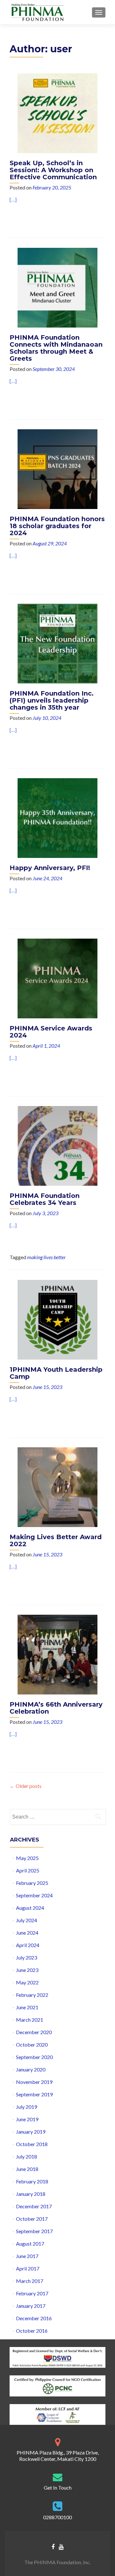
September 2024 (34, 1895)
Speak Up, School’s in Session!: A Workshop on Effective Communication (53, 170)
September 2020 (34, 2057)
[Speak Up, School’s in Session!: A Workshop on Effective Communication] (57, 112)
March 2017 (30, 2281)
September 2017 (34, 2231)
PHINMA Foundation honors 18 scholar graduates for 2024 (57, 526)
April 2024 (28, 1945)
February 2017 (32, 2293)
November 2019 (34, 2082)
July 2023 (27, 1957)
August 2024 (30, 1908)
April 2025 (28, 1870)
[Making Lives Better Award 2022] (57, 1486)
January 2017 (31, 2306)
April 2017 (28, 2268)
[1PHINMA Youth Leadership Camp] (57, 1319)
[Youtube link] (61, 2546)
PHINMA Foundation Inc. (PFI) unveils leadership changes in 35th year (52, 700)
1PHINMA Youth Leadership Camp (56, 1373)
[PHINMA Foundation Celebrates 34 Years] (57, 1145)
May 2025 (27, 1858)
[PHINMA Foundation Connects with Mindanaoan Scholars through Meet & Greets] (57, 287)
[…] (13, 199)
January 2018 (31, 2194)
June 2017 (27, 2256)
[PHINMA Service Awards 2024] (57, 978)
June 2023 (27, 1970)
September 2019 (34, 2094)
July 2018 (27, 2156)
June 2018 (27, 2169)
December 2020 (34, 2032)
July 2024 (27, 1920)
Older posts (26, 1786)
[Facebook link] (53, 2546)
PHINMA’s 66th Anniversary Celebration (56, 1708)
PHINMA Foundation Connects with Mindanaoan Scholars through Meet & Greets (56, 348)
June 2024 (27, 1933)
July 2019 (27, 2107)
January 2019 (31, 2132)
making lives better (46, 1257)
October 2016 (32, 2331)
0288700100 (57, 2517)
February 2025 (32, 1883)
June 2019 (27, 2119)
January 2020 (31, 2069)
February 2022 (32, 1995)
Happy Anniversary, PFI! (50, 868)
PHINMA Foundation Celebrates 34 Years (45, 1199)
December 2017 (34, 2206)
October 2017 (32, 2219)
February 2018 (32, 2181)
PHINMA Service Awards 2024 (51, 1032)
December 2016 (34, 2318)
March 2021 (30, 2020)
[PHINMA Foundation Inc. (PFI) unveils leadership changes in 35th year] (57, 643)
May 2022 (27, 1982)
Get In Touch (58, 2487)
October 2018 (32, 2144)
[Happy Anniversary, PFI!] (57, 817)
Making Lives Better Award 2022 (56, 1540)
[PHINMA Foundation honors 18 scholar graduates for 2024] (57, 468)
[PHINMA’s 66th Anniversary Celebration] (57, 1654)
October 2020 (32, 2045)
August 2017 (30, 2244)
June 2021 (27, 2007)
